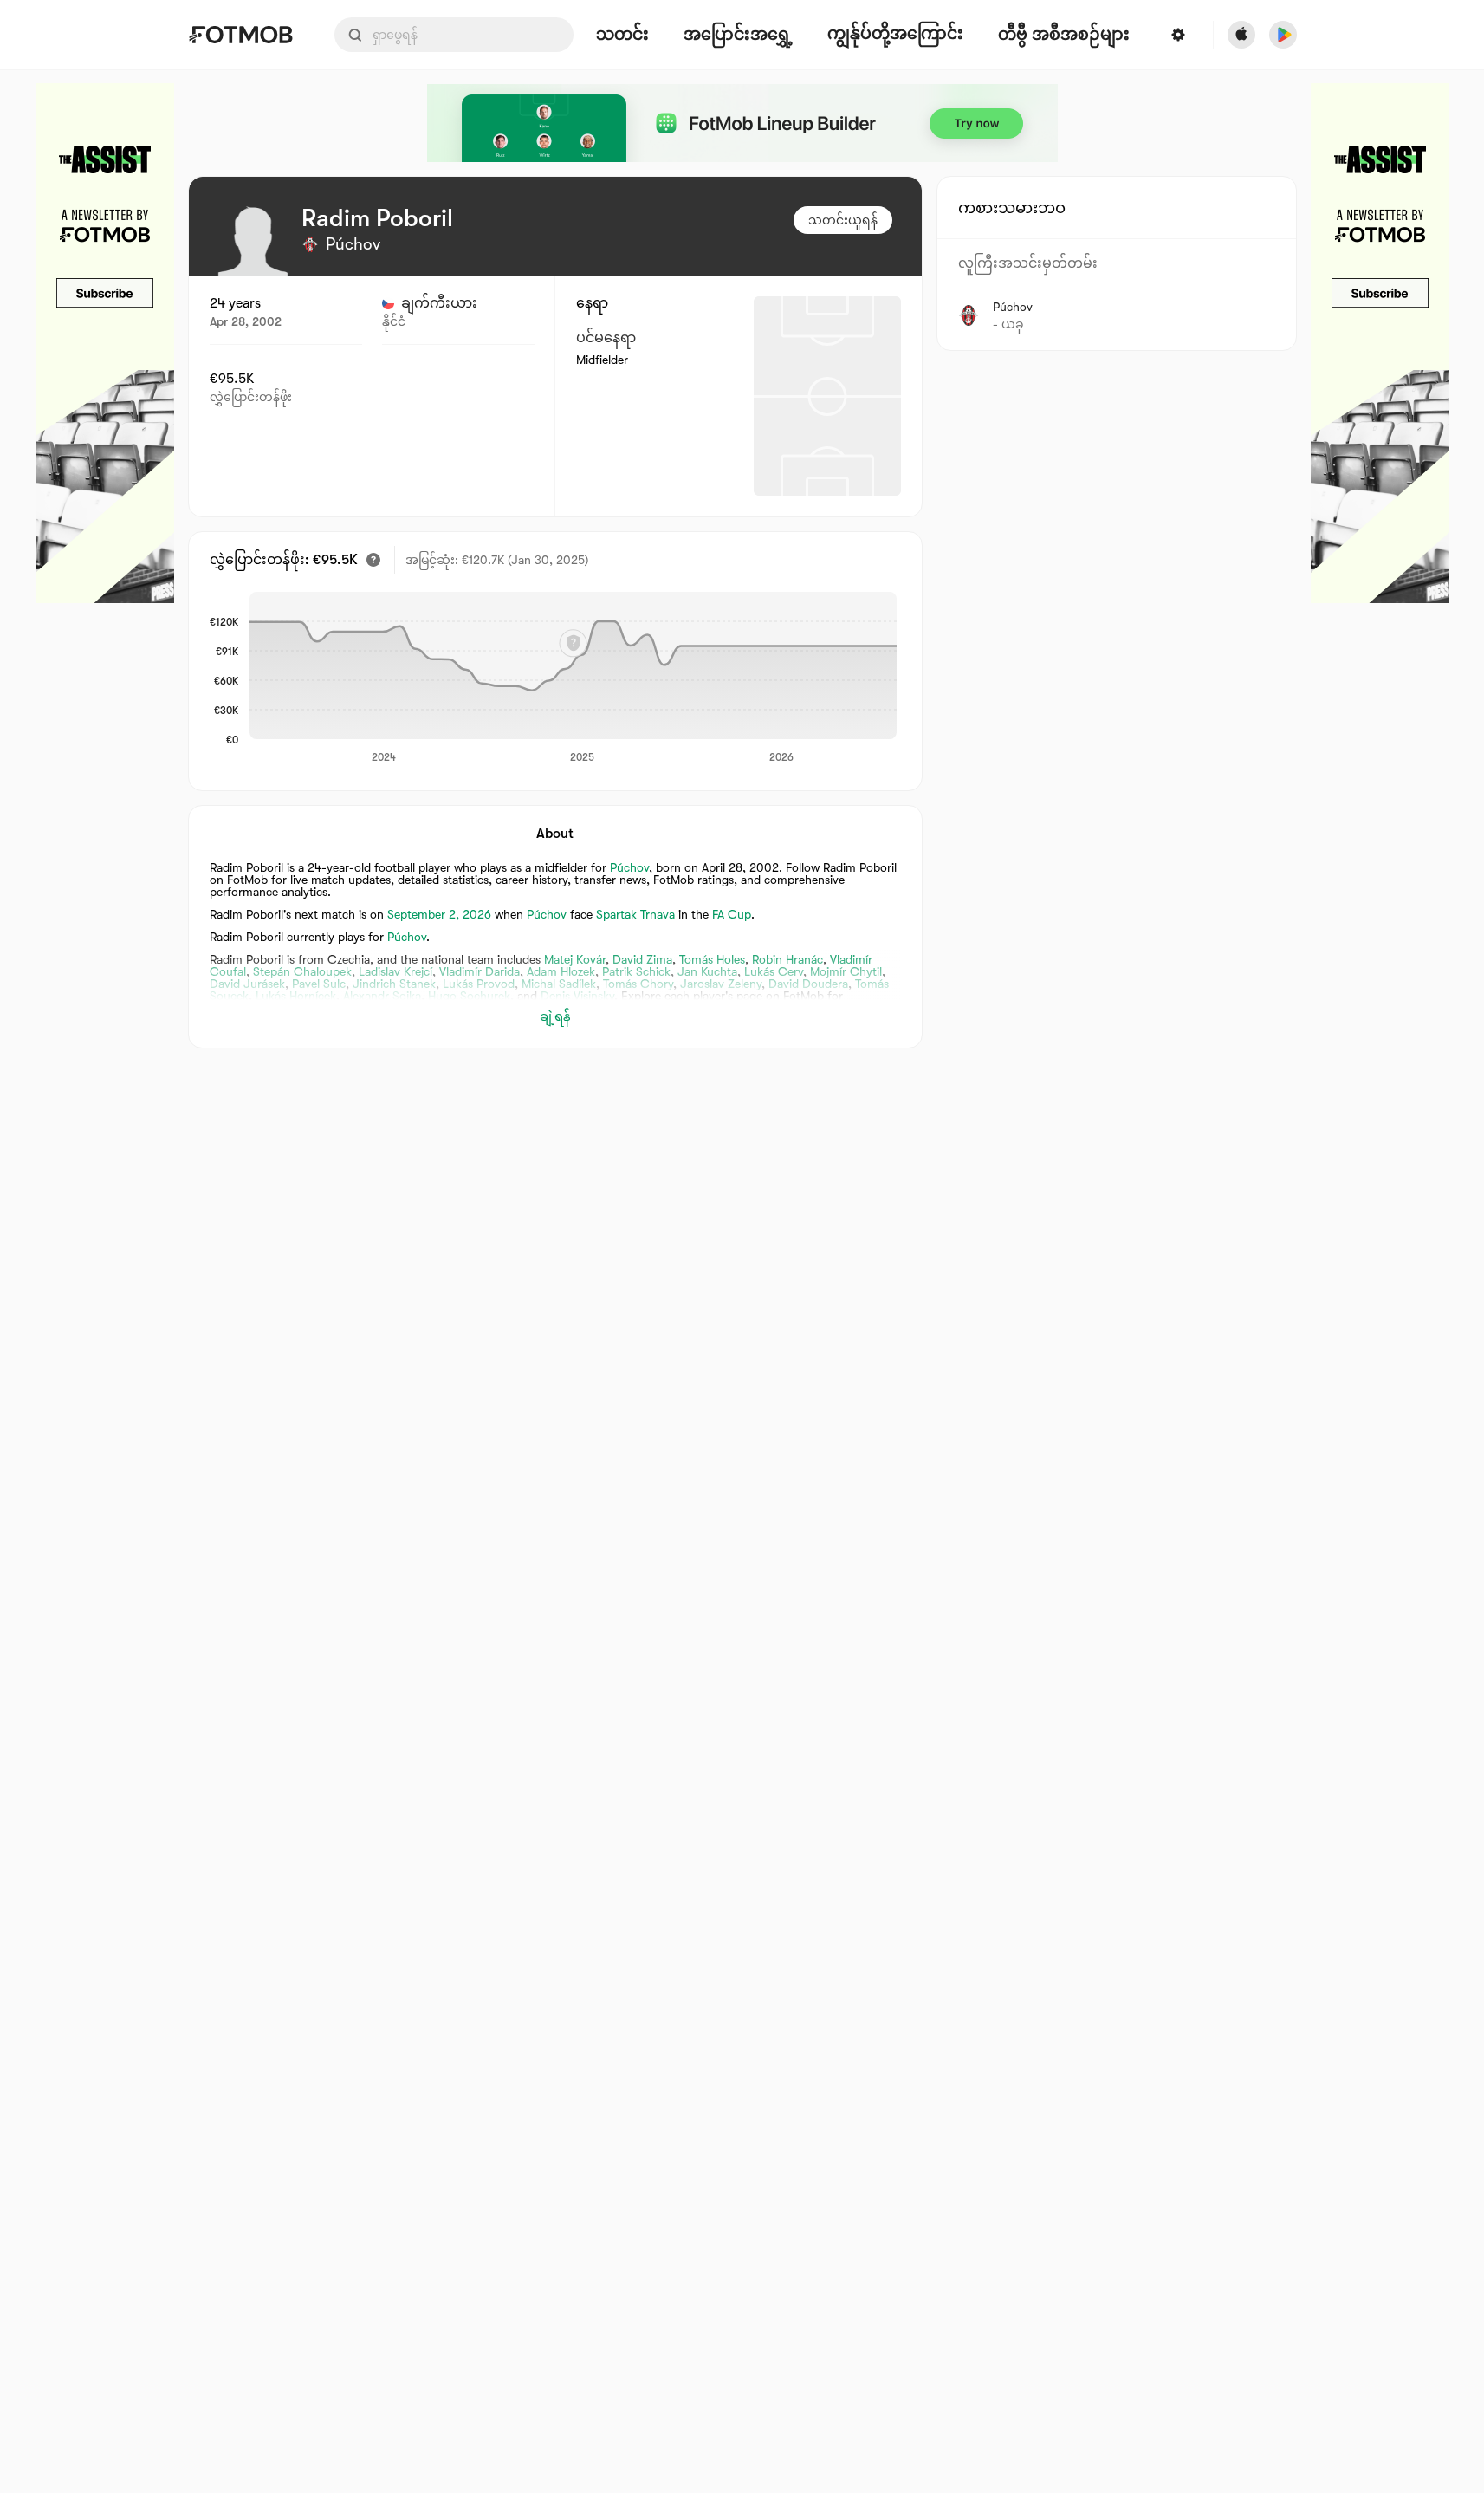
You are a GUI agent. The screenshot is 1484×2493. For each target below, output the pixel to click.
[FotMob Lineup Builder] (742, 123)
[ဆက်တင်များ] (1178, 35)
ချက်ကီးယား (439, 303)
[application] (573, 678)
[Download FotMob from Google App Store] (1283, 35)
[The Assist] (105, 343)
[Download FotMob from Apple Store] (1241, 35)
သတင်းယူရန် (843, 220)
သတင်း (622, 35)
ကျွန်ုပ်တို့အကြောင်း (895, 34)
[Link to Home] (240, 35)
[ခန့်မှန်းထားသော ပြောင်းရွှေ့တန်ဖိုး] (373, 560)
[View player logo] (253, 241)
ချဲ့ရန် (555, 1016)
